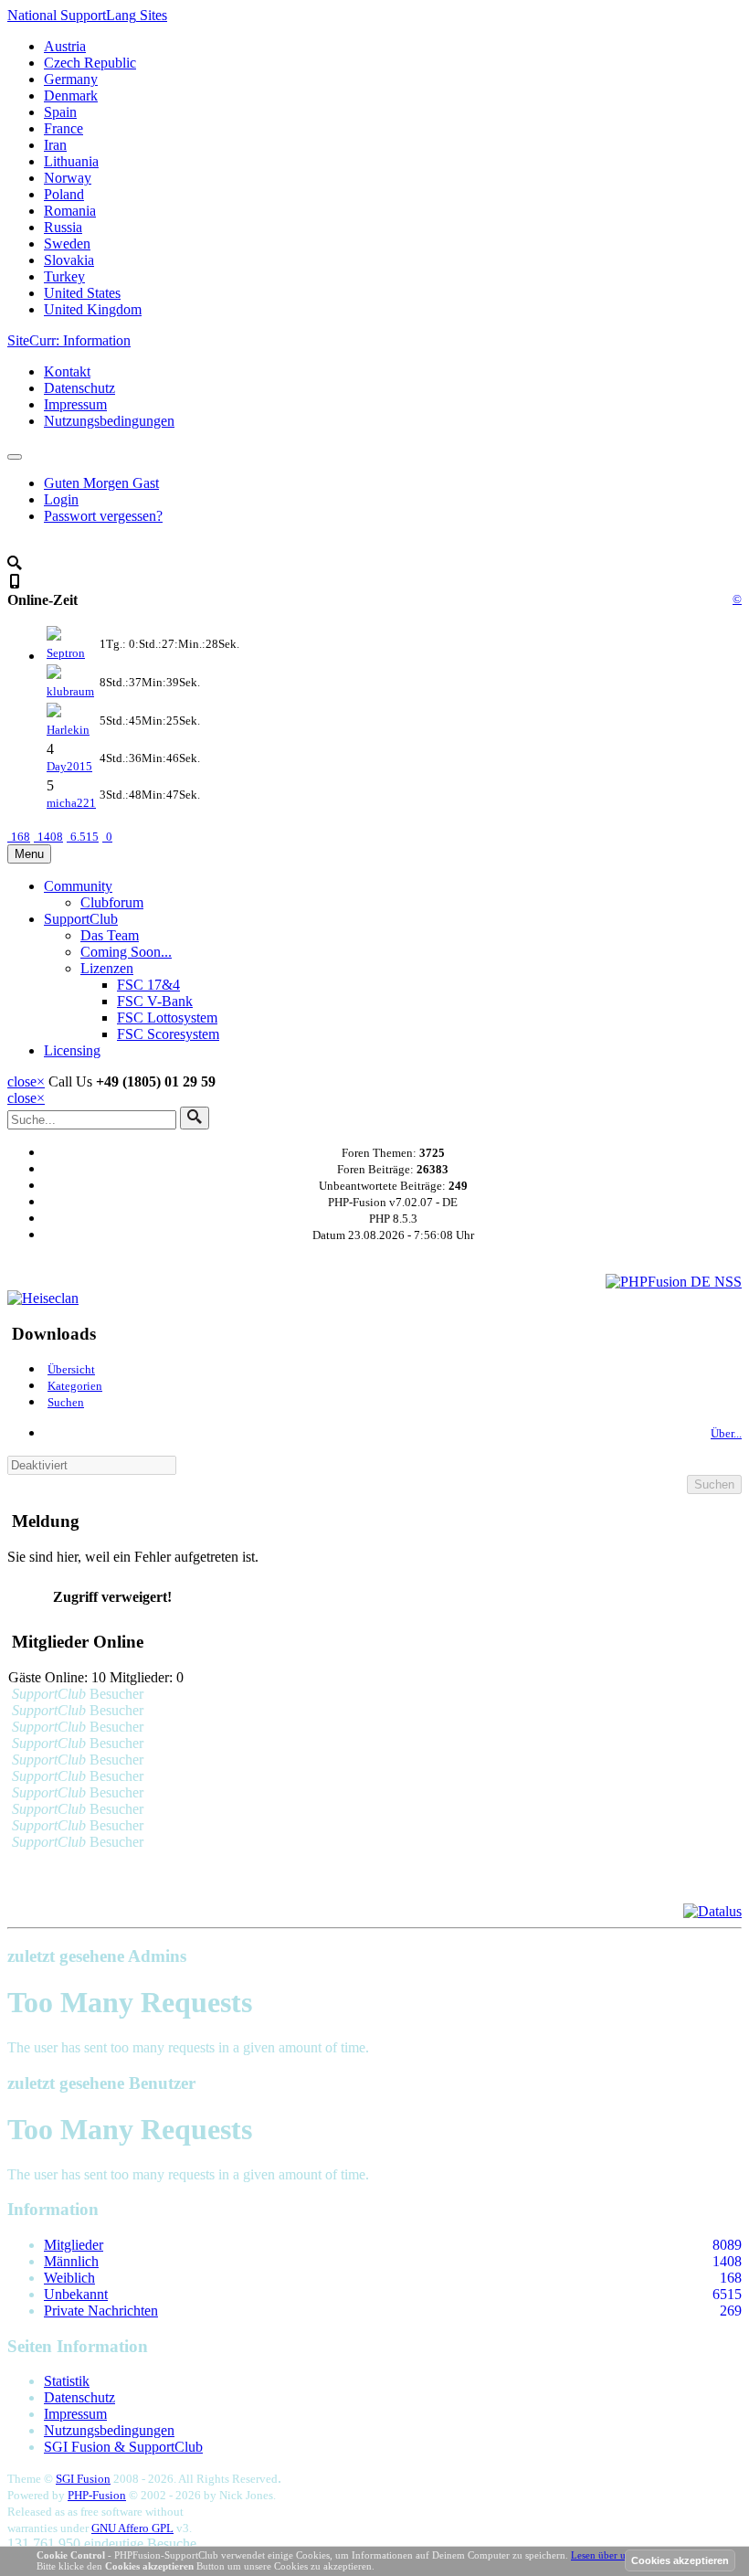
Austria (65, 46)
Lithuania (71, 161)
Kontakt (67, 371)
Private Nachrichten (101, 2311)
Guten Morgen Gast (101, 483)
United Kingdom (93, 309)
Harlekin (68, 730)
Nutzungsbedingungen (109, 421)
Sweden (67, 244)
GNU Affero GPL (132, 2528)
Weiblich (69, 2278)
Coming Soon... (126, 952)
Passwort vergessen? (103, 516)
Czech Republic (90, 63)
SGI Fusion (83, 2479)
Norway (68, 178)
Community (78, 886)
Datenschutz (79, 388)
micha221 (71, 803)
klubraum (70, 691)
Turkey (64, 276)
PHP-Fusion (97, 2495)
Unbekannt (76, 2294)
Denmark (71, 95)
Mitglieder (74, 2245)
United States (82, 293)
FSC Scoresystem (168, 1034)
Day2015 (69, 766)
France (63, 128)
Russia (63, 227)
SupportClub (81, 919)
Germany (71, 79)
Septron (66, 653)
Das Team (110, 935)
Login (61, 499)
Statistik (67, 2381)
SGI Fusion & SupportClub (123, 2447)
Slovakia (69, 260)
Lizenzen (107, 968)
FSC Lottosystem (167, 1018)
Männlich (71, 2261)
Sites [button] (87, 15)
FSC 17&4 (148, 985)
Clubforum (112, 902)
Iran (55, 145)
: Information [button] (69, 340)
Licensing (72, 1050)
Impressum (75, 404)
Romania (70, 211)
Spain (60, 112)
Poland (64, 194)
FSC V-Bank (155, 1001)
